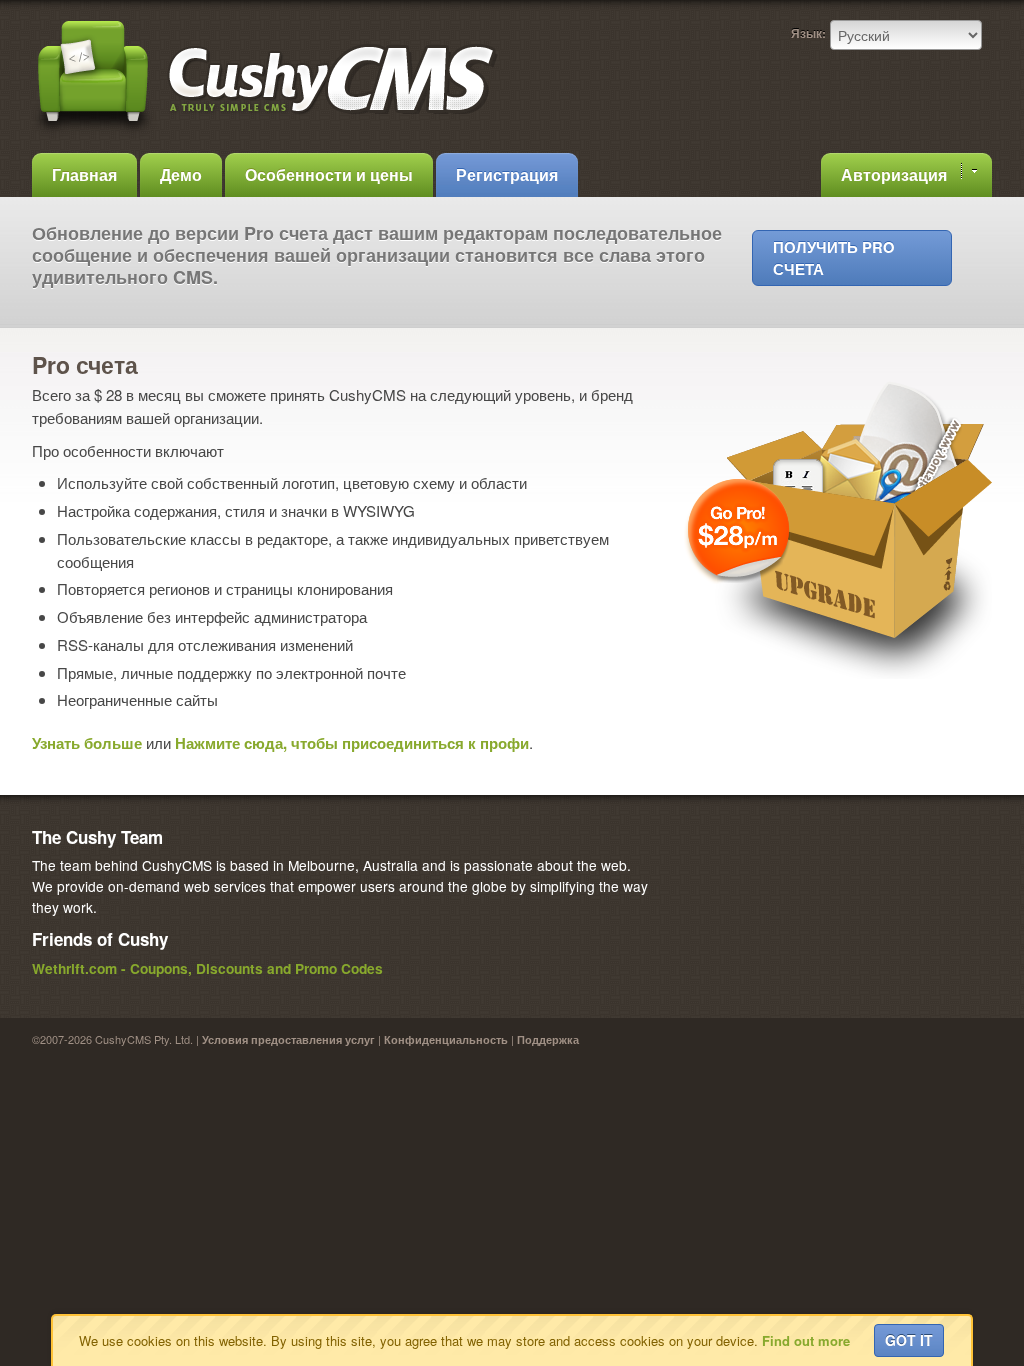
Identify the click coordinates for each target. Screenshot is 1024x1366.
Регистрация (507, 174)
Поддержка (548, 1039)
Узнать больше (87, 743)
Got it (909, 1340)
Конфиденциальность (446, 1039)
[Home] (267, 132)
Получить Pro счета (834, 258)
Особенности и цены (329, 174)
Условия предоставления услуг (288, 1039)
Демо (181, 174)
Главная (84, 174)
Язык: (808, 33)
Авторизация (896, 174)
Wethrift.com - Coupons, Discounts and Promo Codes (207, 968)
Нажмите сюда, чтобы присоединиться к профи (352, 743)
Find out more (806, 1340)
